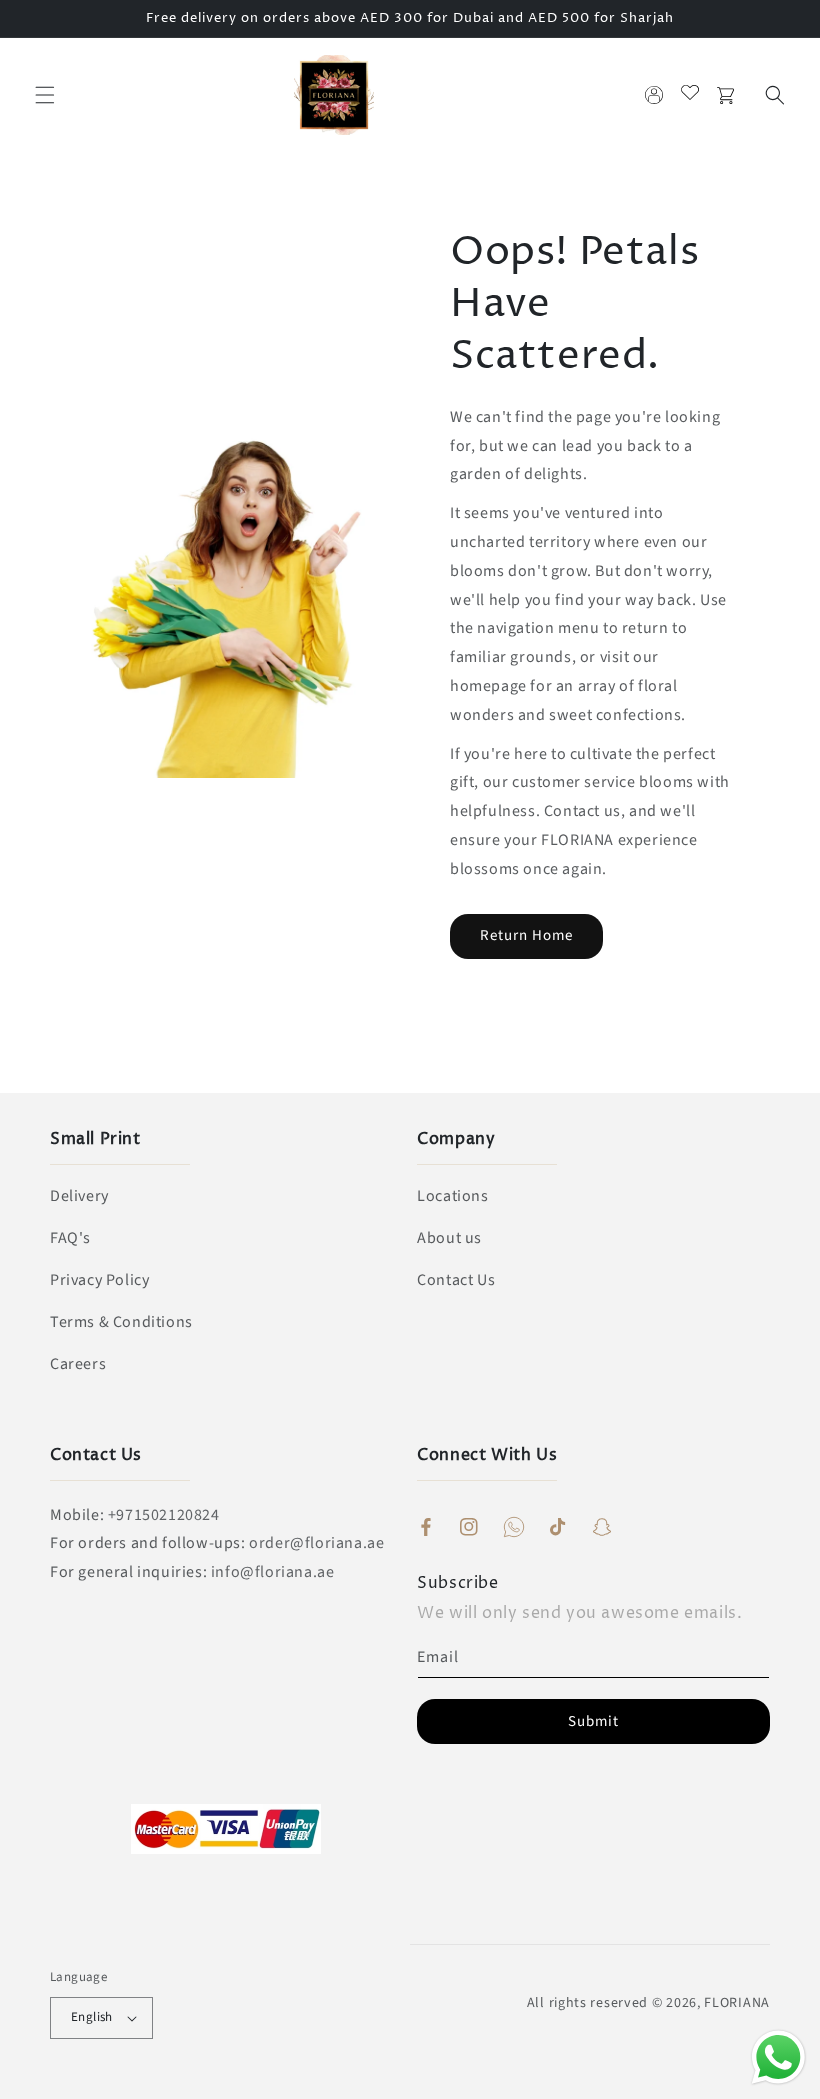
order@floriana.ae (316, 1543)
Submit (593, 1721)
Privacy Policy (99, 1280)
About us (449, 1238)
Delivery (79, 1196)
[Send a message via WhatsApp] (778, 2057)
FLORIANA (737, 2003)
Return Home (526, 935)
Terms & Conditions (121, 1322)
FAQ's (70, 1238)
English (92, 2017)
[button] (45, 95)
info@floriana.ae (273, 1572)
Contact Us (456, 1280)
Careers (78, 1364)
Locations (452, 1196)
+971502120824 (164, 1515)
